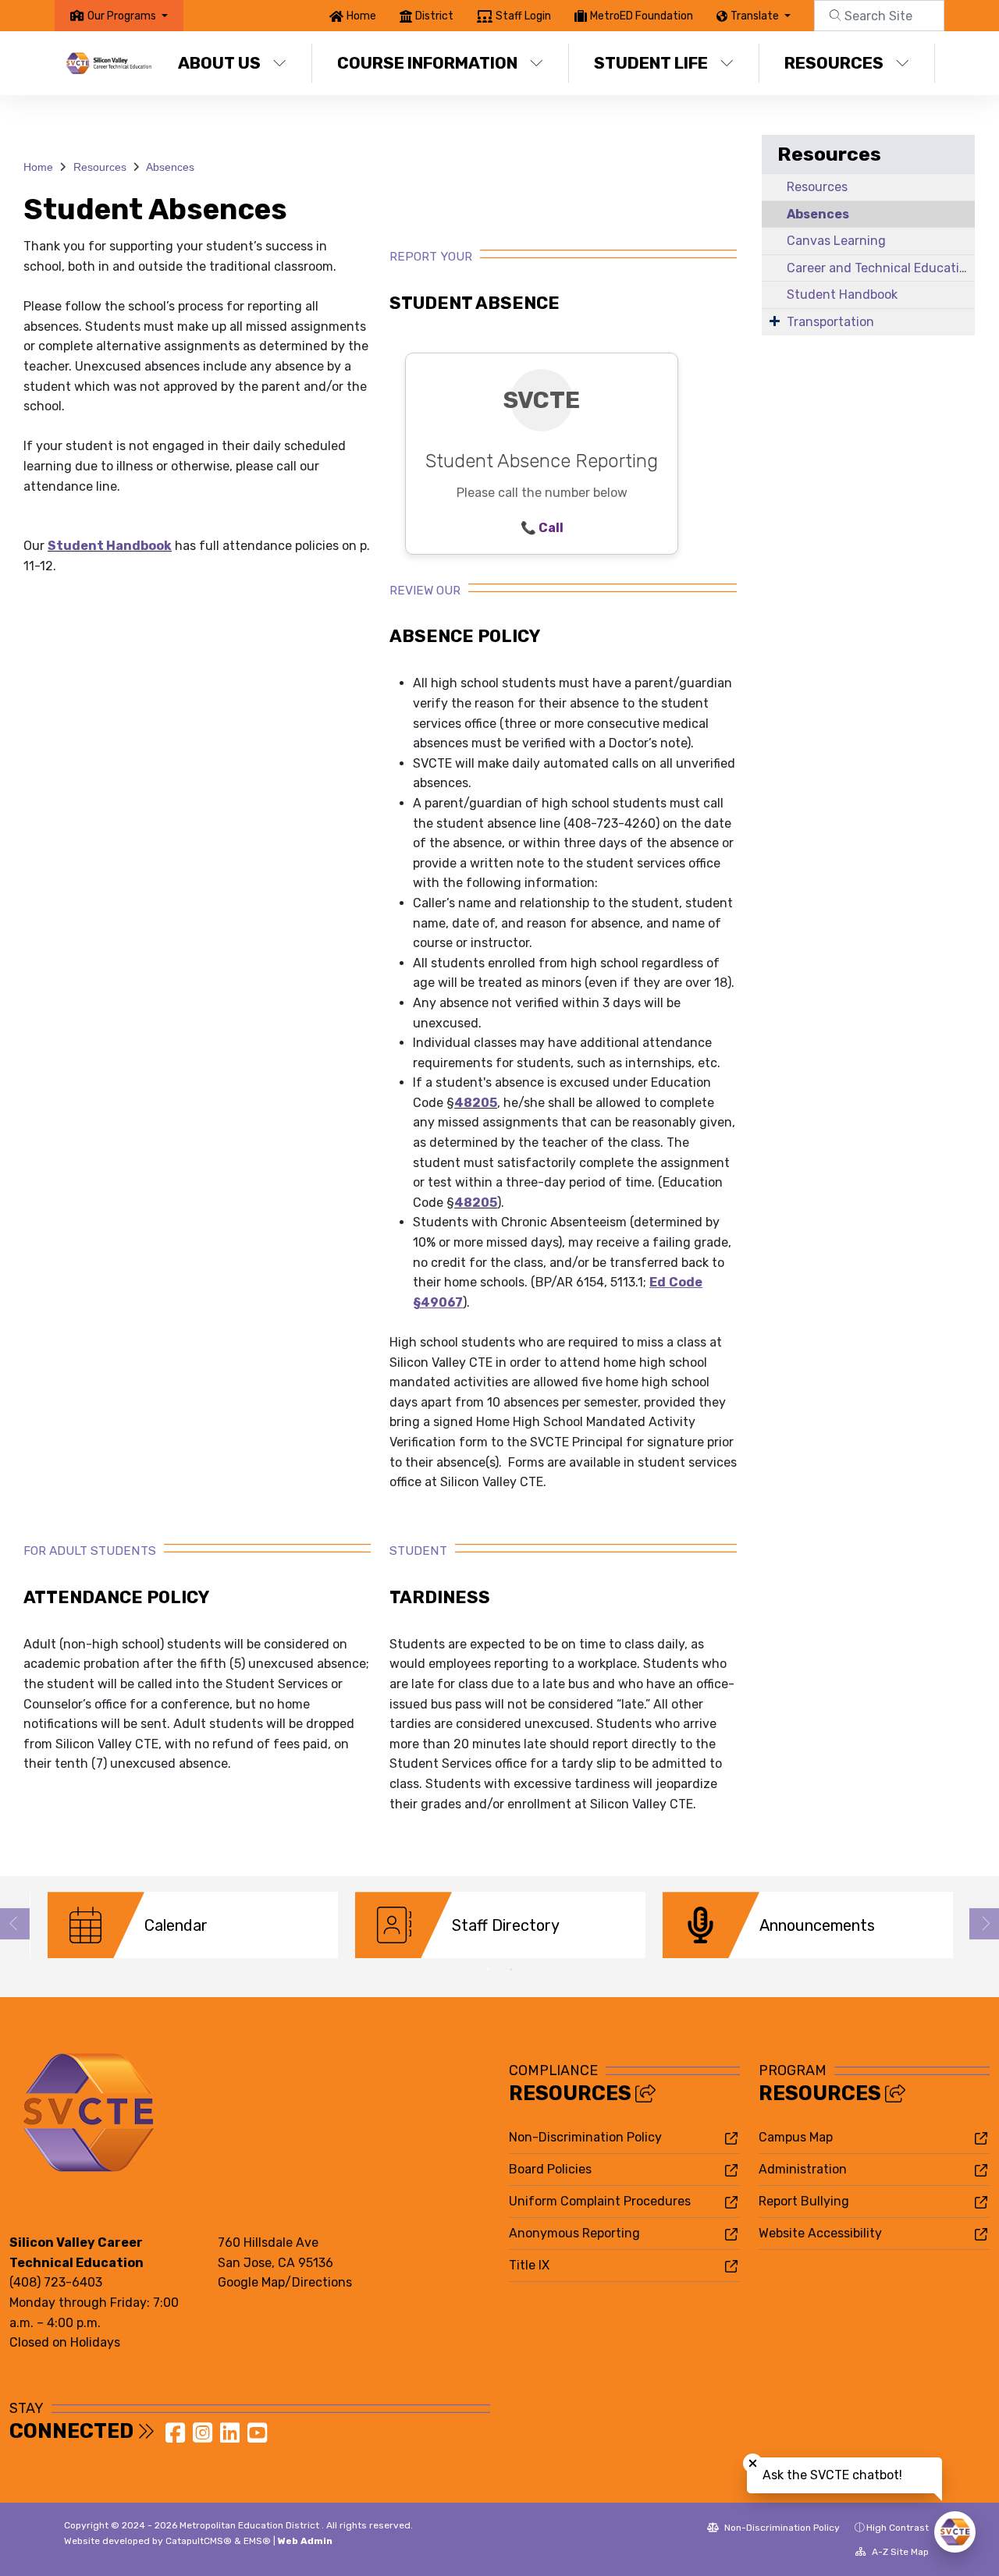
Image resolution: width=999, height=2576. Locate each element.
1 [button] (488, 1970)
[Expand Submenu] (775, 321)
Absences (170, 167)
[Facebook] (177, 2438)
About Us (219, 63)
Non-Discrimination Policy (585, 2137)
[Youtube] (257, 2438)
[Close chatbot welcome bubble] (753, 2463)
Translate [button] (756, 16)
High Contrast (898, 2528)
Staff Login (523, 16)
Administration (803, 2169)
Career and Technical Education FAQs (881, 268)
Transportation (830, 322)
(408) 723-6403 (56, 2282)
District (434, 16)
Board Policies (550, 2169)
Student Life (651, 63)
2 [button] (511, 1970)
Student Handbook (110, 546)
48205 (476, 1103)
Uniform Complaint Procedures (600, 2201)
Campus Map (796, 2137)
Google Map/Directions (285, 2282)
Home (361, 16)
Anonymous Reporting (574, 2233)
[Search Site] (879, 16)
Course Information (427, 63)
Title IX (529, 2265)
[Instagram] (204, 2438)
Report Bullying (804, 2201)
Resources (834, 63)
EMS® (257, 2541)
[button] (128, 16)
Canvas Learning (836, 241)
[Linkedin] (231, 2438)
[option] (193, 1925)
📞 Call (542, 528)
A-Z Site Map (899, 2552)
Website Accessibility (820, 2233)
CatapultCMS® (199, 2541)
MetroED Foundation (642, 16)
